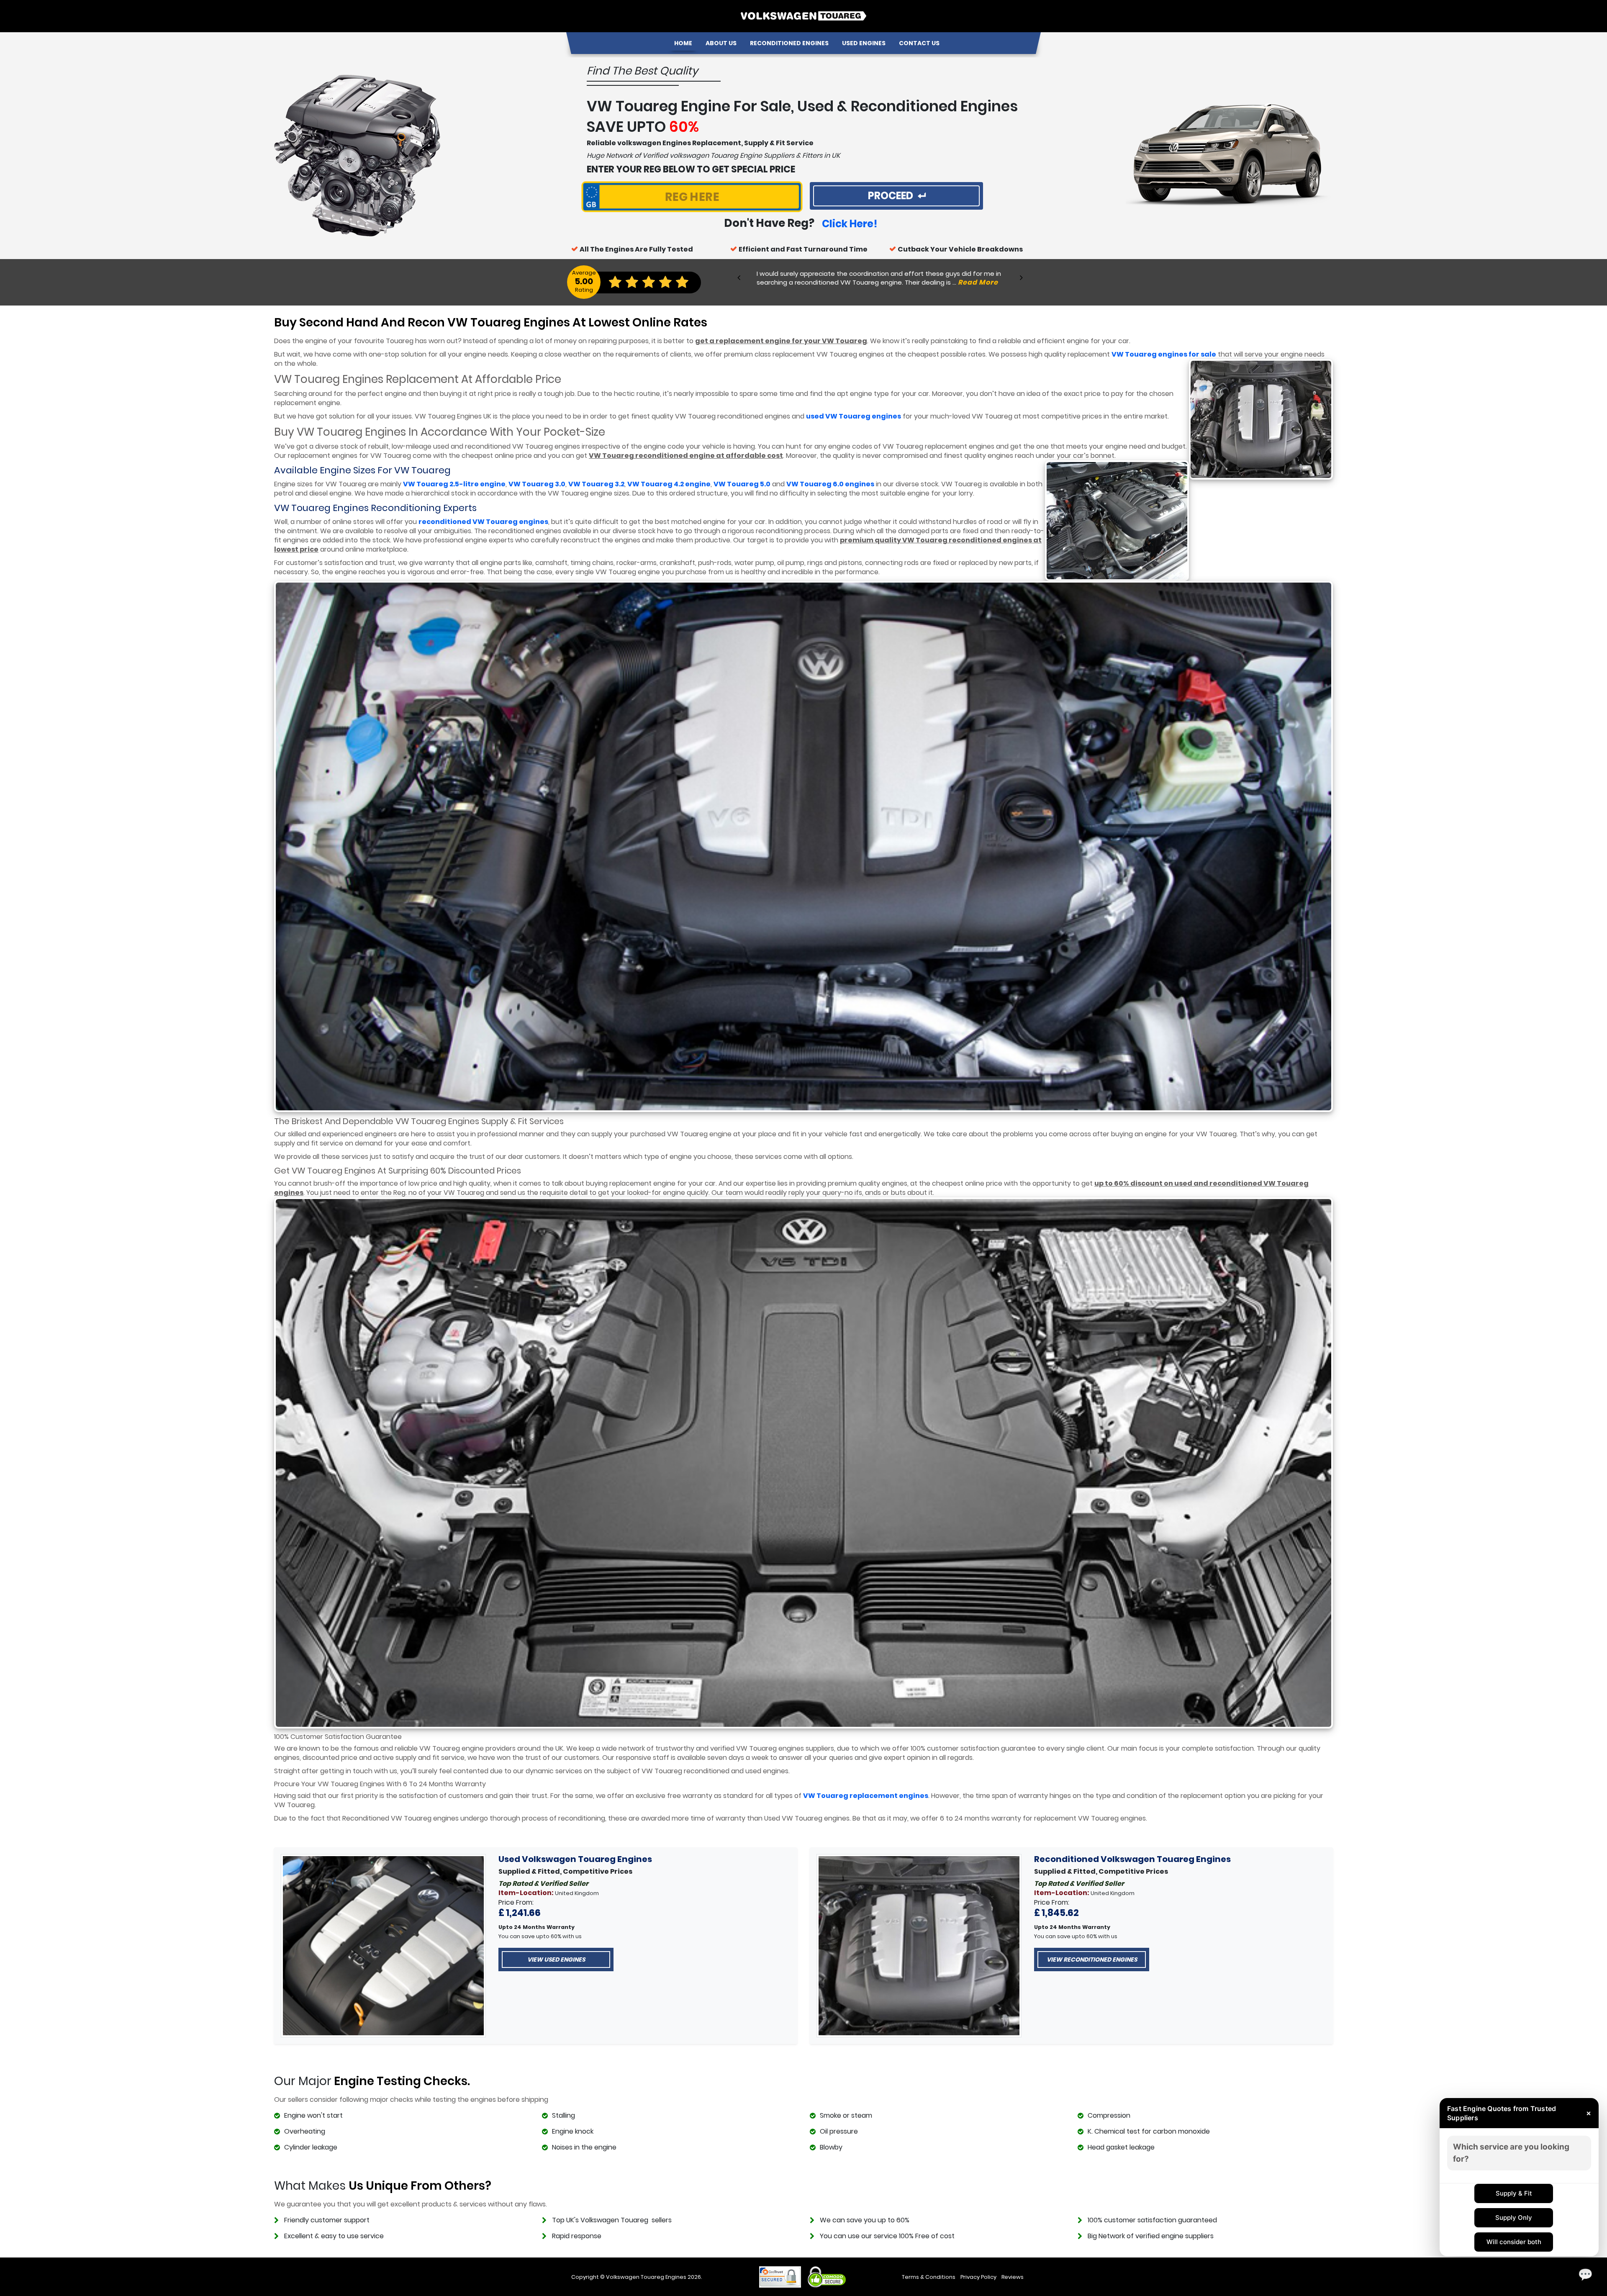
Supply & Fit (1514, 2193)
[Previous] (739, 277)
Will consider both (1514, 2242)
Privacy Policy (978, 2277)
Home (683, 43)
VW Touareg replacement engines (866, 1796)
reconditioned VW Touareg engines (483, 522)
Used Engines (864, 43)
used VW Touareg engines (854, 416)
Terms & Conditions (929, 2277)
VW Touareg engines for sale (1164, 354)
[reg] (692, 198)
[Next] (1021, 277)
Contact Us (919, 43)
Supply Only (1514, 2218)
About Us (721, 43)
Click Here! (850, 224)
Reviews (1013, 2277)
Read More (978, 282)
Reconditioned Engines (789, 43)
